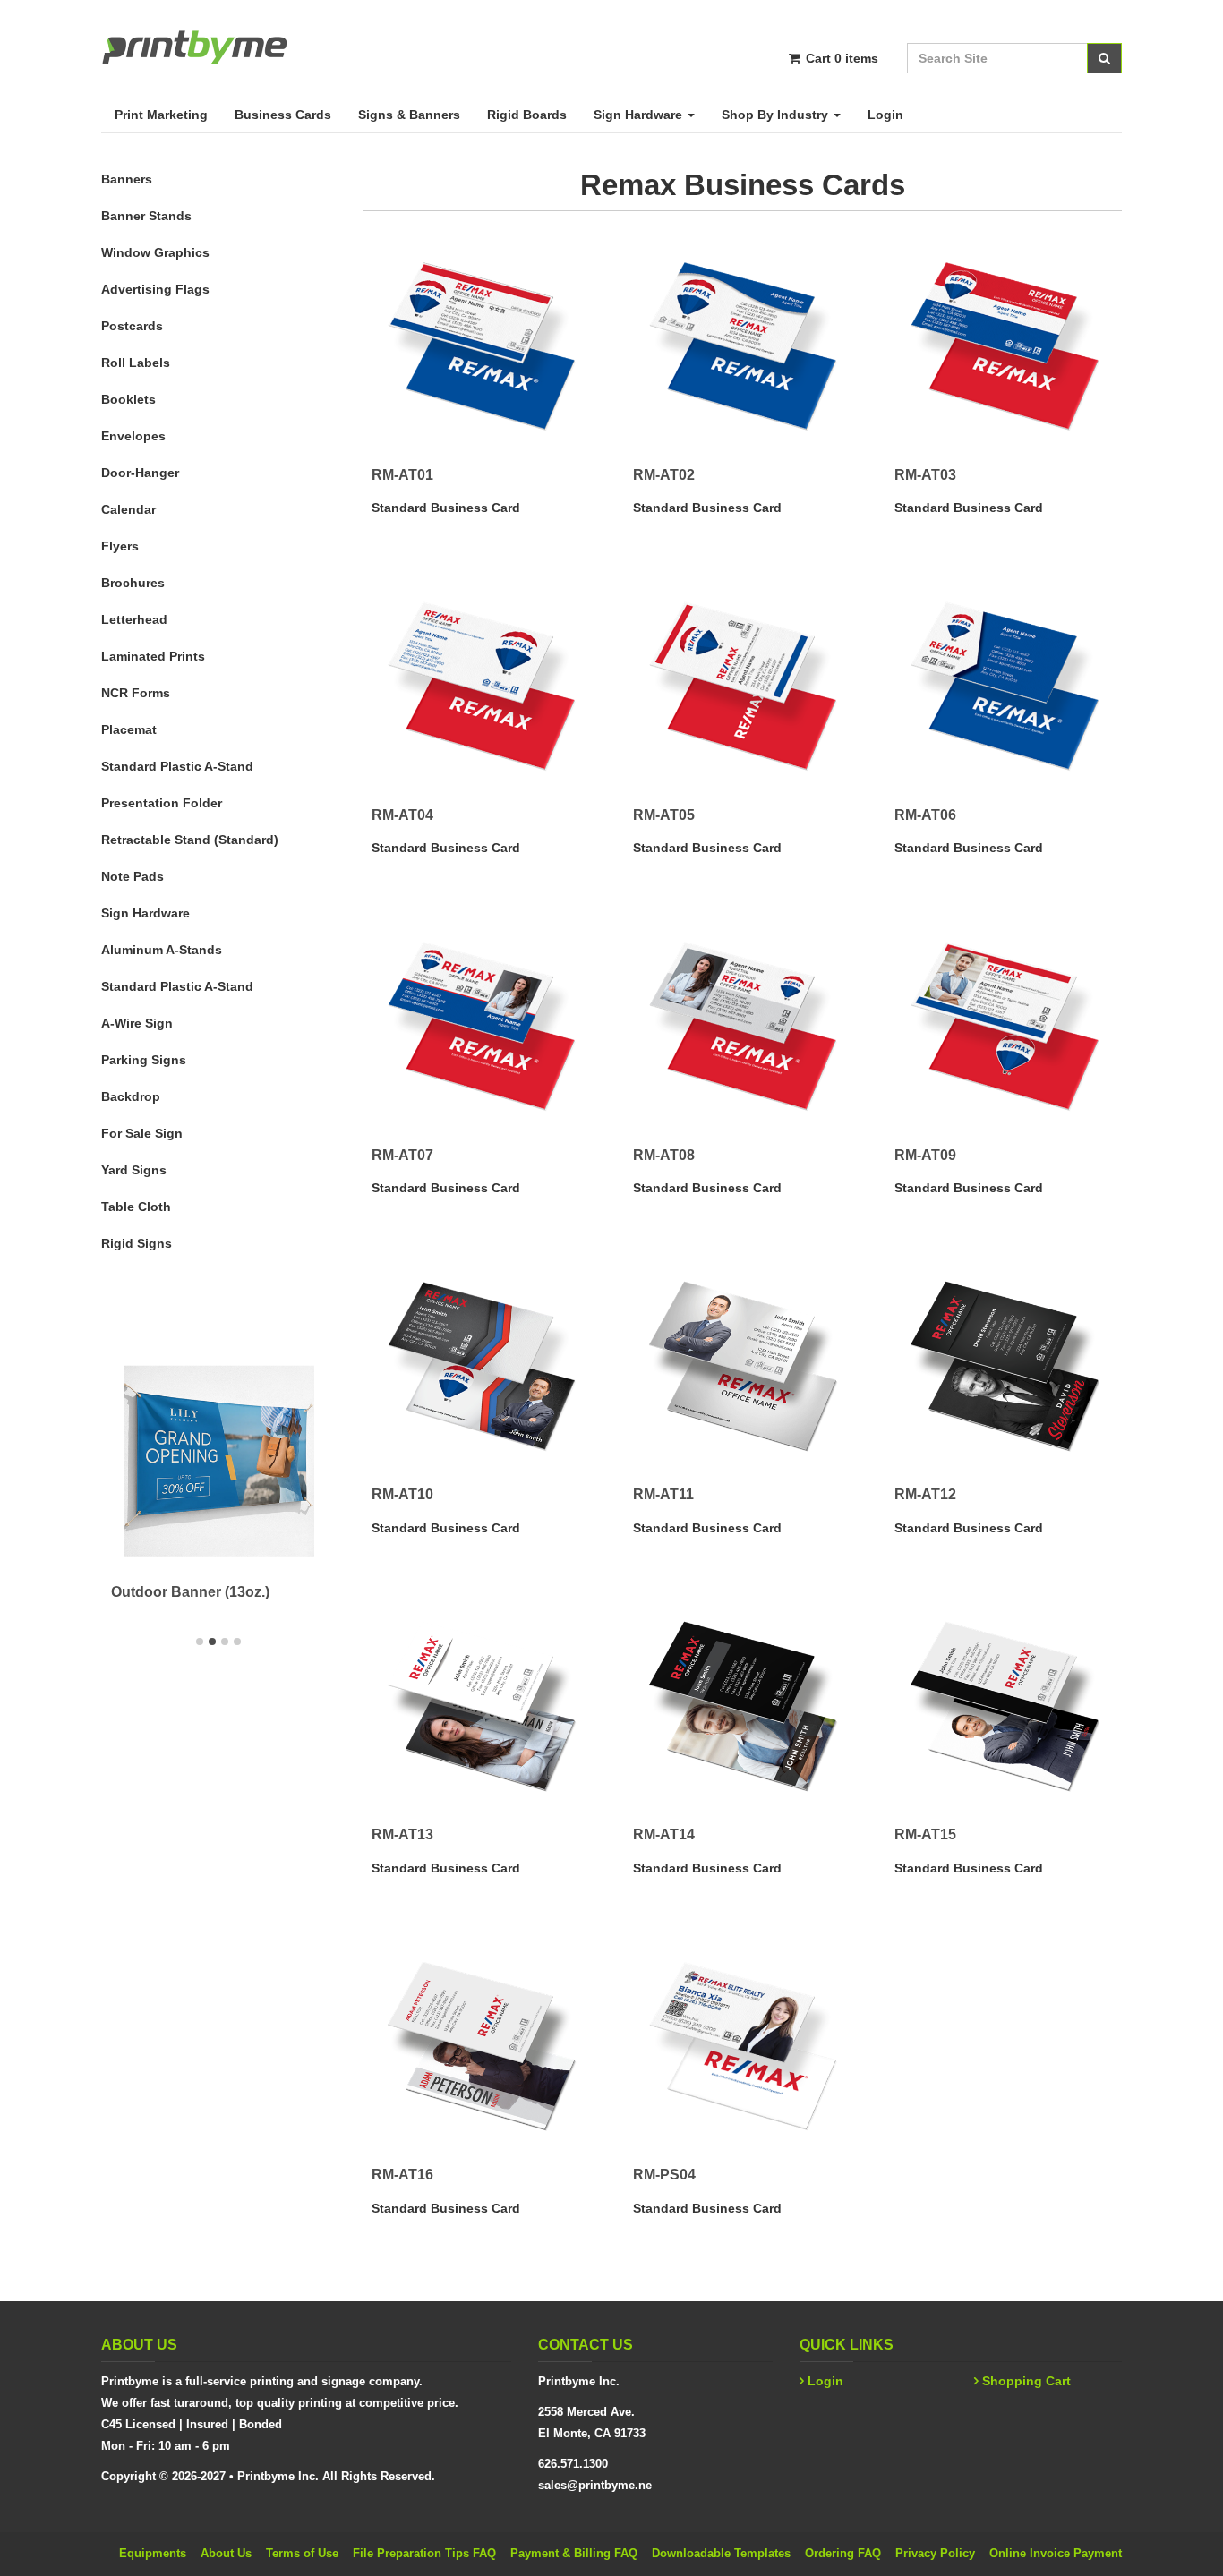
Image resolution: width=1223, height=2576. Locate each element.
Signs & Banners (409, 115)
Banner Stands (146, 216)
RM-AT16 (402, 2175)
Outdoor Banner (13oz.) (190, 1592)
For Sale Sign (142, 1133)
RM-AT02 (664, 475)
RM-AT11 (663, 1494)
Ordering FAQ (843, 2553)
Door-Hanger (140, 473)
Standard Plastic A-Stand (177, 766)
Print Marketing (161, 115)
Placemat (129, 729)
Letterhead (134, 619)
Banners (127, 179)
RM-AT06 (925, 815)
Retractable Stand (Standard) (190, 840)
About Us (226, 2553)
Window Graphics (155, 252)
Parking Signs (144, 1060)
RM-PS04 (664, 2175)
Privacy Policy (935, 2553)
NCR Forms (136, 693)
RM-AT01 (402, 475)
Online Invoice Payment (1056, 2553)
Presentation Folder (162, 803)
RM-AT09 (925, 1155)
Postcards (132, 326)
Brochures (133, 583)
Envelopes (133, 436)
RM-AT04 (402, 815)
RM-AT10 (402, 1494)
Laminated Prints (153, 656)
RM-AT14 (664, 1834)
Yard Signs (134, 1170)
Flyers (120, 546)
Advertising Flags (155, 289)
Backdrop (131, 1096)
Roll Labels (136, 363)
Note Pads (133, 876)
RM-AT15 (925, 1834)
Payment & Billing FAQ (574, 2553)
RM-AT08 (664, 1155)
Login (885, 115)
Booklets (128, 399)
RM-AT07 (402, 1155)
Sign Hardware (640, 115)
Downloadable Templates (721, 2553)
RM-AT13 (402, 1834)
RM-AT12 (925, 1494)
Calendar (128, 509)
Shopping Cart (1026, 2381)
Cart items (840, 58)
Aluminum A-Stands (162, 950)
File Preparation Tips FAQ (424, 2553)
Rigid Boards (527, 115)
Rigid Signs (137, 1243)
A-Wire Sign (137, 1023)
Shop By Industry (777, 115)
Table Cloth (136, 1207)
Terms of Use (302, 2553)
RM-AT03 (925, 475)
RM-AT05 (664, 815)
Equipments (153, 2553)
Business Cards (283, 115)
